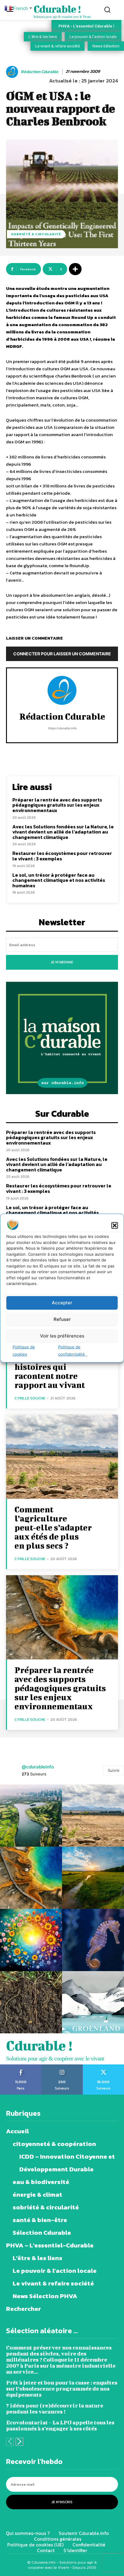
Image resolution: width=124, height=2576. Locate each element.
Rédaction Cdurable (40, 72)
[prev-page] (10, 2442)
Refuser (62, 1319)
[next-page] (19, 2442)
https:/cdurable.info (62, 728)
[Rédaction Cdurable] (13, 72)
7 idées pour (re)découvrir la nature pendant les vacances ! (55, 2409)
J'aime (21, 2067)
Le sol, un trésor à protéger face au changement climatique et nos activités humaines (59, 880)
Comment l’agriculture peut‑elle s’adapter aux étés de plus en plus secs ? (53, 1527)
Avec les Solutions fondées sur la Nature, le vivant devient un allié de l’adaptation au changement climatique (63, 832)
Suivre (114, 1770)
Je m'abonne (62, 962)
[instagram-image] (31, 1816)
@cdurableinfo (38, 1767)
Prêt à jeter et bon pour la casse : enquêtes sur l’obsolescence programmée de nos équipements (62, 2389)
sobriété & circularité (36, 234)
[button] (115, 1225)
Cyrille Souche (30, 1398)
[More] (75, 269)
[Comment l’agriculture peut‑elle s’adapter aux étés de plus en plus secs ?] (62, 1457)
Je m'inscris (62, 2502)
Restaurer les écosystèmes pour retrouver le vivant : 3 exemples (62, 856)
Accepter (62, 1303)
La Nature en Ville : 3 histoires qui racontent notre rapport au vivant (55, 1371)
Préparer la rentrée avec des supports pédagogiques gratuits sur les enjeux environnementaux (57, 805)
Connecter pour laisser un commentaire (62, 654)
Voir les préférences (62, 1336)
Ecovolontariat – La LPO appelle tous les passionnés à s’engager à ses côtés (60, 2425)
